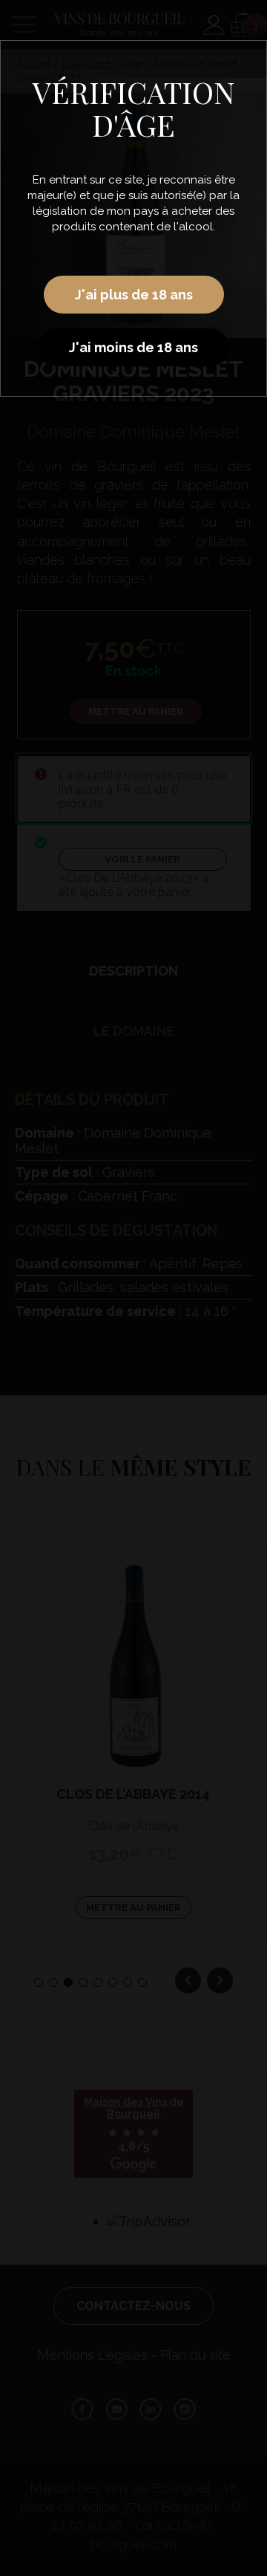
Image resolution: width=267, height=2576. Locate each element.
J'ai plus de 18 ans (134, 295)
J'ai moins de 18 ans (133, 347)
